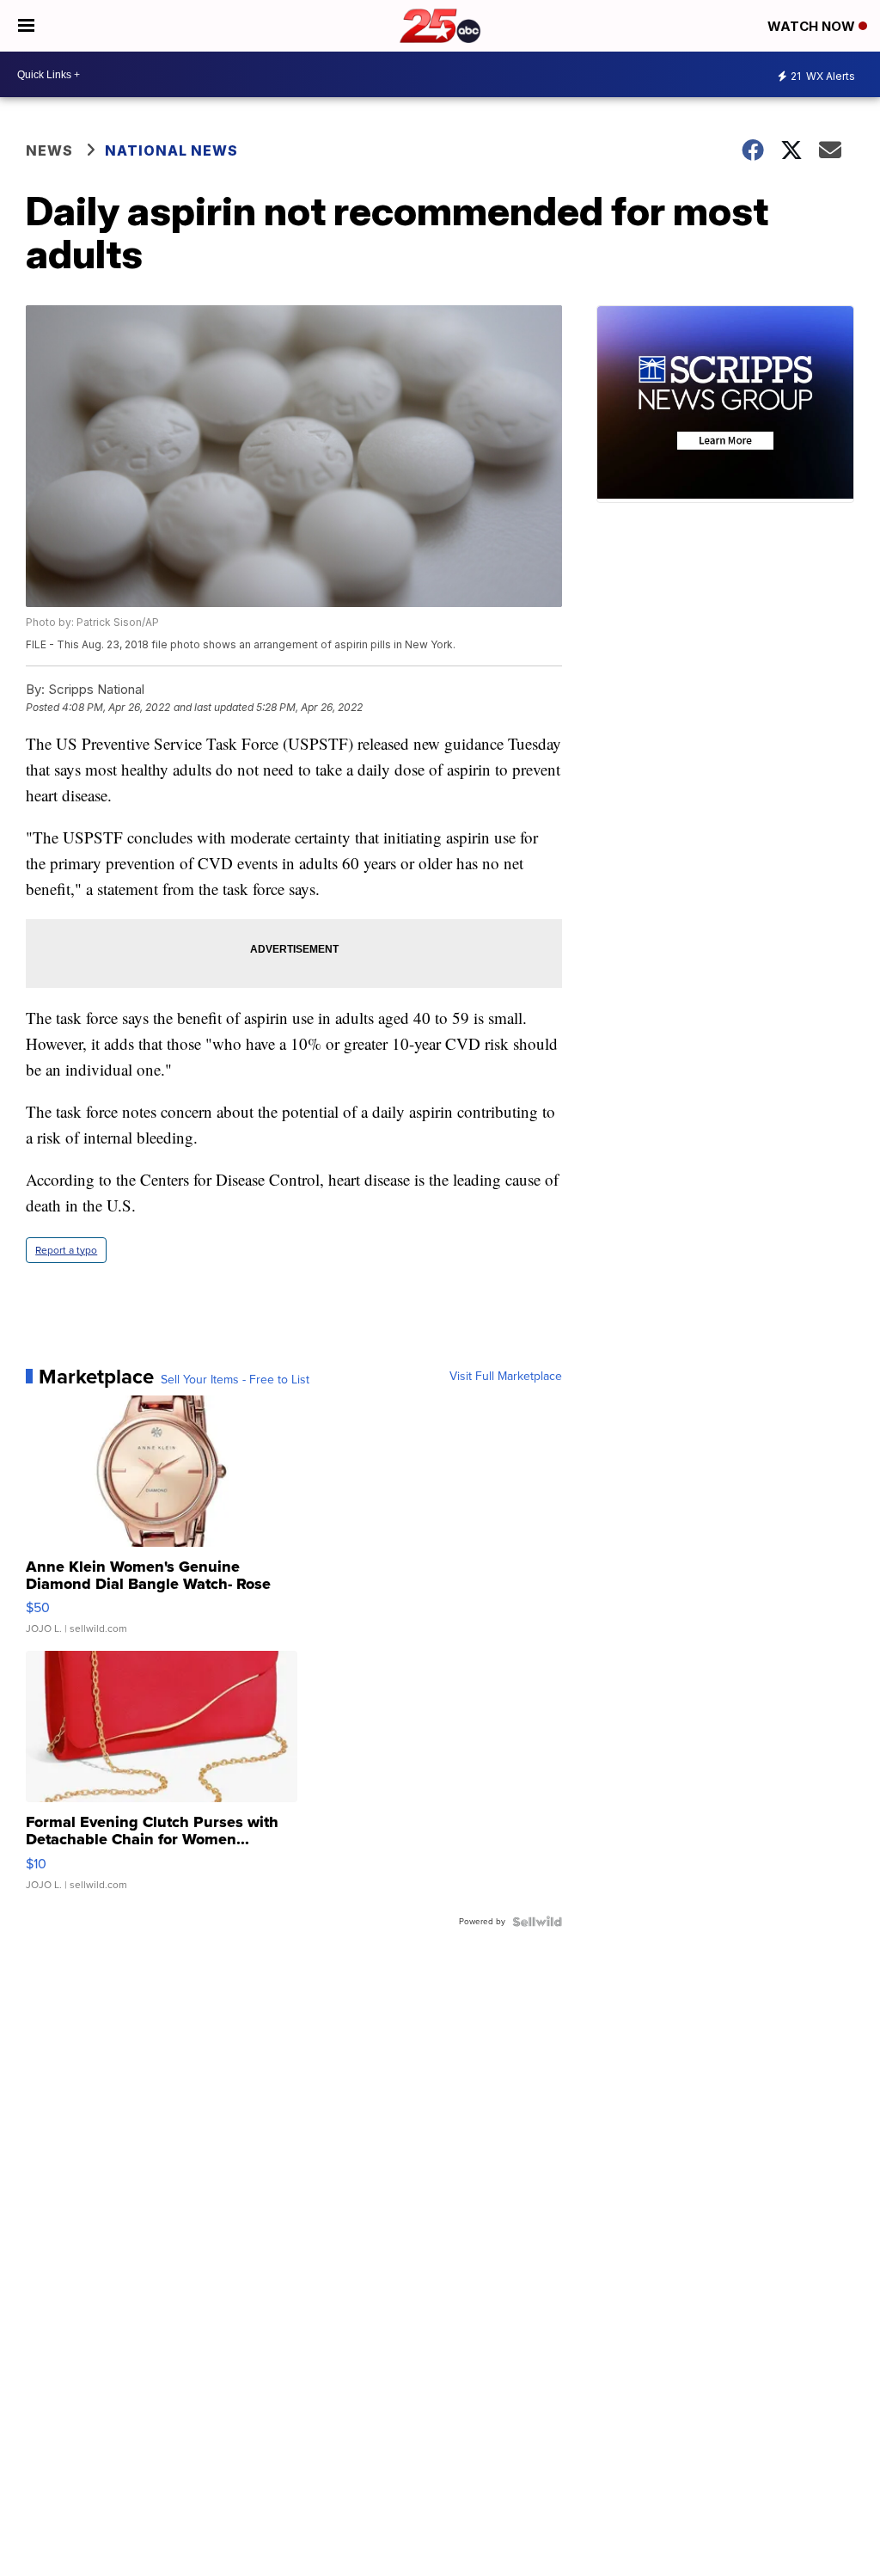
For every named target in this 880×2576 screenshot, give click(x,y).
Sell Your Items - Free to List (235, 1380)
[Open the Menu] (26, 26)
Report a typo (66, 1250)
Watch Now (813, 26)
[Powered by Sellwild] (537, 1922)
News (49, 150)
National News (171, 150)
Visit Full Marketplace (506, 1377)
